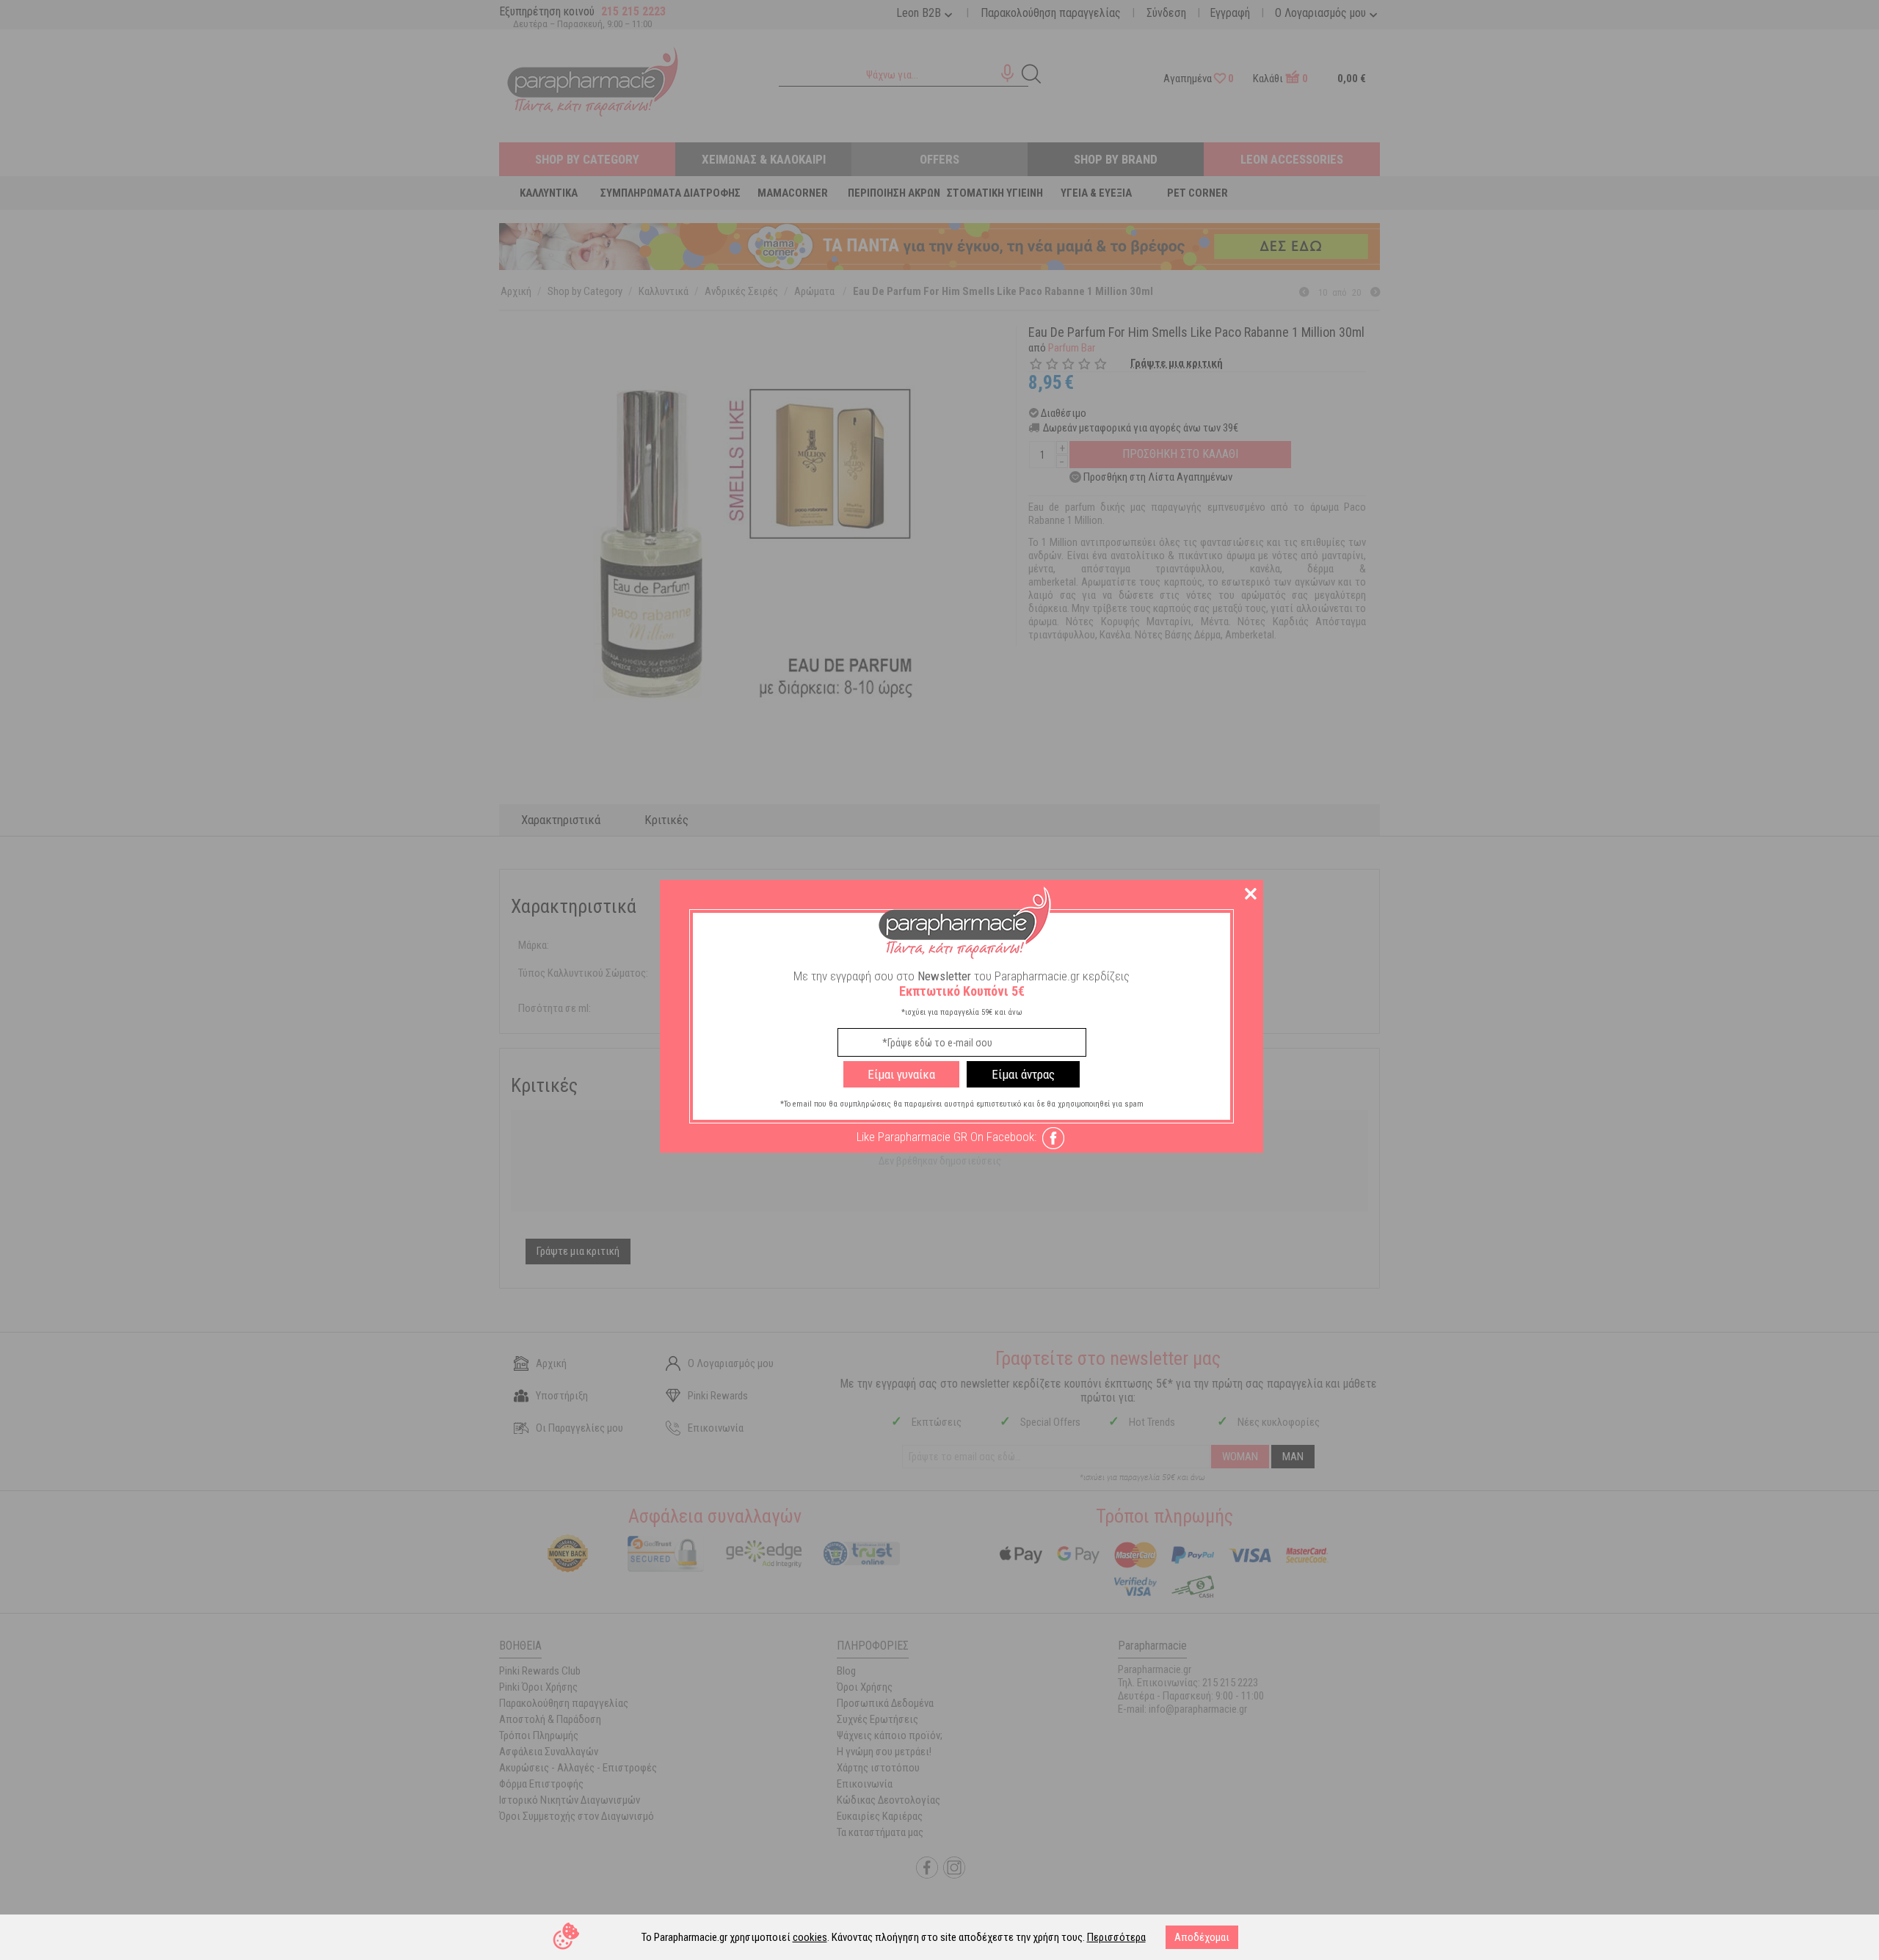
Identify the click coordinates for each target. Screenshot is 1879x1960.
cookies (810, 1937)
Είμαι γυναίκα (901, 1074)
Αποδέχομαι (1202, 1937)
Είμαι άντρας (1023, 1074)
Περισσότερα (1116, 1937)
